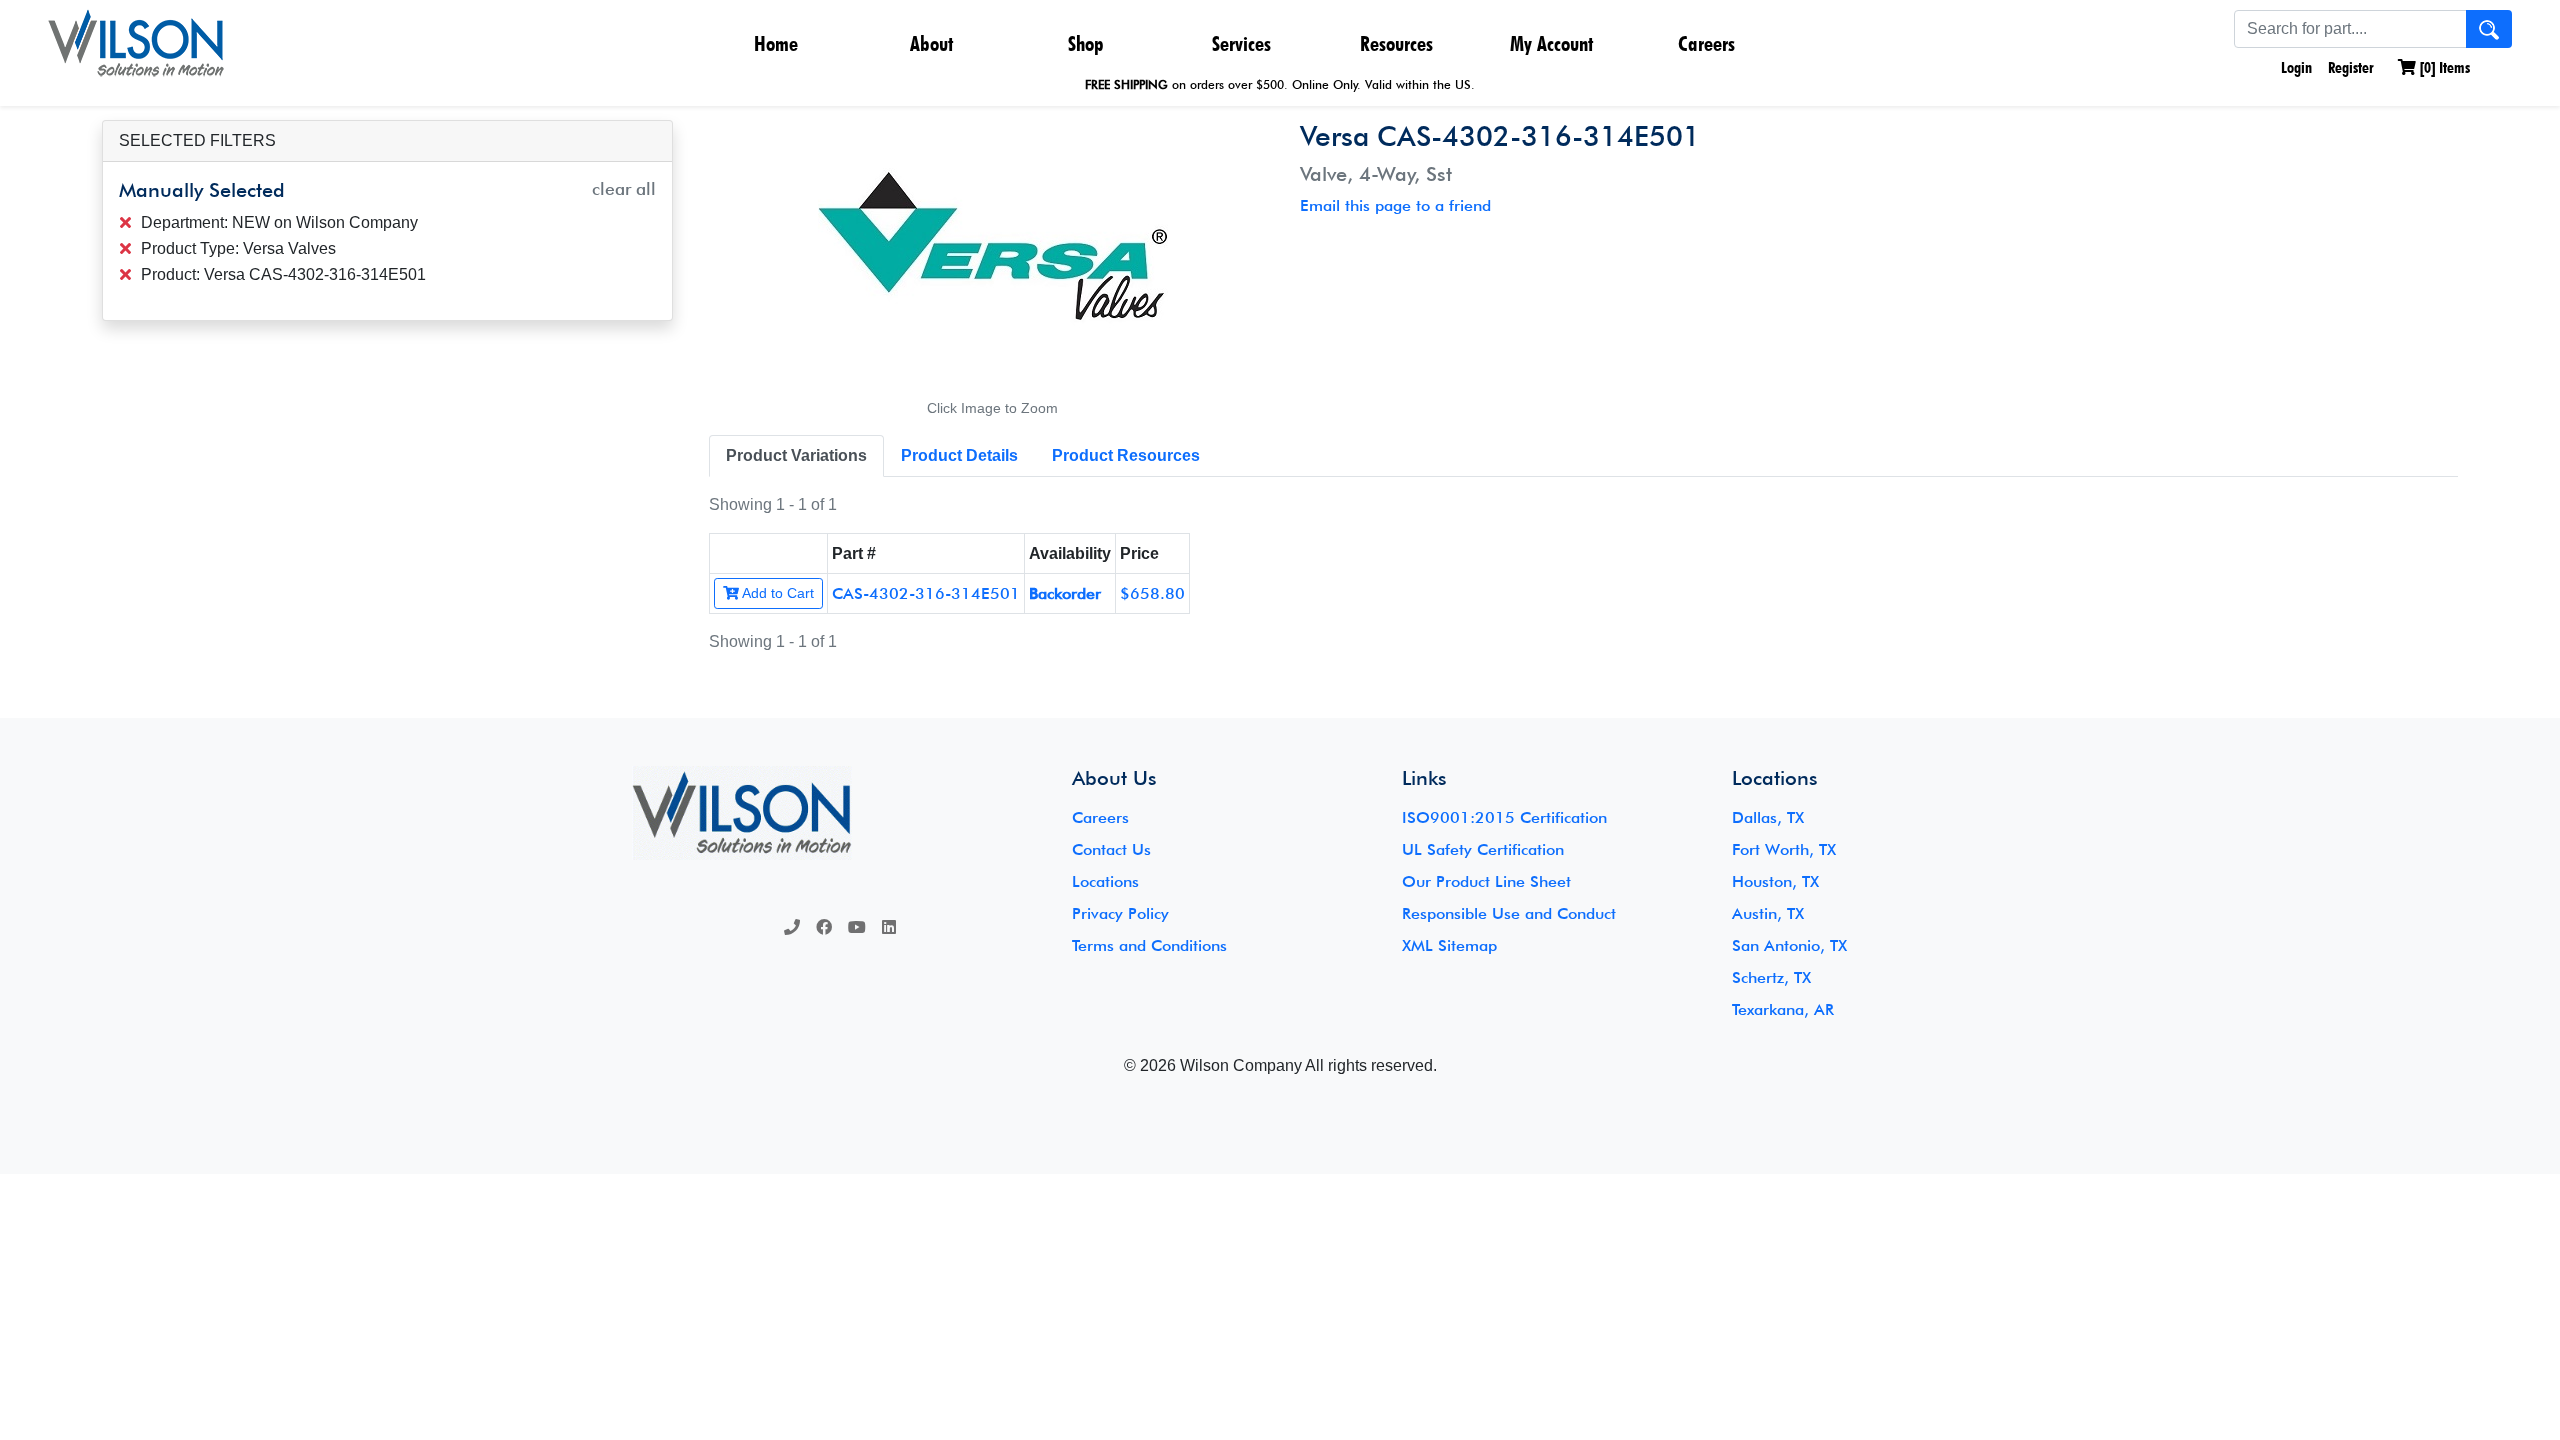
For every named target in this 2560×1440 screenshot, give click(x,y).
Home (776, 43)
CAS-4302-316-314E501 (926, 593)
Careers (1706, 43)
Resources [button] (1396, 43)
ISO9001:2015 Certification (1504, 817)
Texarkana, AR (1783, 1009)
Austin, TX (1768, 913)
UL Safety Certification (1483, 849)
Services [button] (1241, 43)
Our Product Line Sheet (1486, 881)
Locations (1105, 881)
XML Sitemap (1449, 945)
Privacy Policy (1120, 913)
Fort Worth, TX (1784, 849)
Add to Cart (776, 593)
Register (2351, 67)
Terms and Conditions (1149, 945)
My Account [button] (1551, 43)
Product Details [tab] (959, 455)
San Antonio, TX (1789, 945)
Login (2294, 67)
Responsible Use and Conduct (1509, 913)
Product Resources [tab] (1126, 455)
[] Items (2443, 67)
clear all (624, 188)
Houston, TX (1775, 881)
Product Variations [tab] (796, 455)
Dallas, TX (1768, 817)
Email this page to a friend (1395, 205)
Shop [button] (1086, 43)
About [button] (931, 43)
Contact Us (1111, 849)
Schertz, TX (1771, 977)
